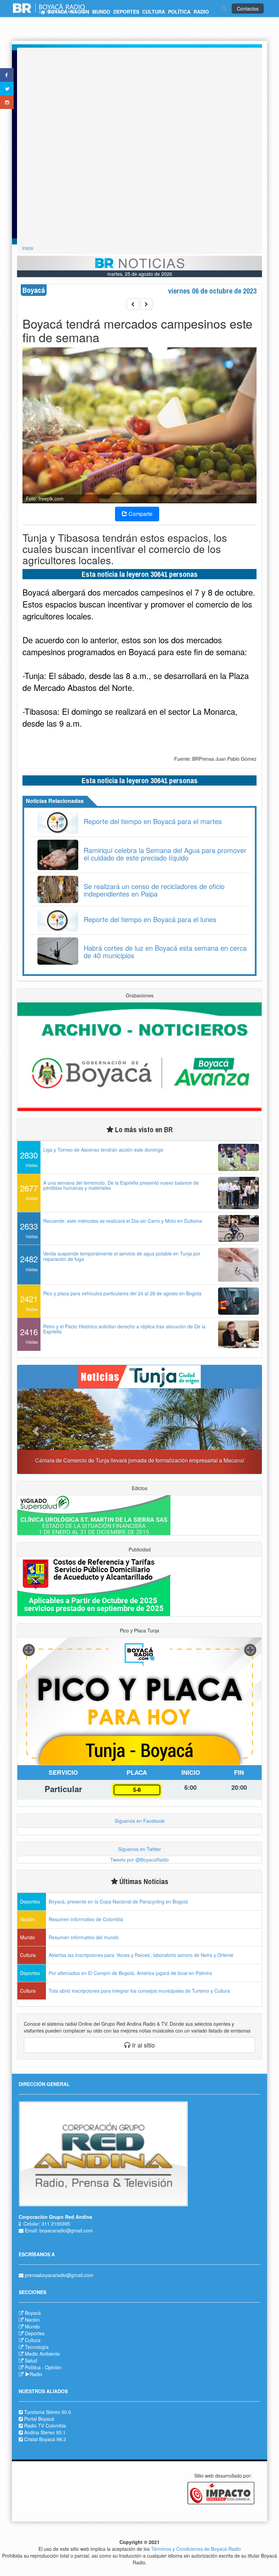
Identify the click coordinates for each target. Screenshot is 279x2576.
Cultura (33, 2340)
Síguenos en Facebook (140, 1821)
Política (33, 2367)
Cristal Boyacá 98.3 (45, 2439)
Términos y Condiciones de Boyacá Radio (196, 2549)
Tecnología (37, 2347)
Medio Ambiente (42, 2354)
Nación (32, 2320)
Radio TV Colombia (45, 2425)
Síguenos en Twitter (139, 1849)
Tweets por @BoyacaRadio (139, 1860)
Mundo (32, 2326)
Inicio (28, 248)
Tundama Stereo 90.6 (48, 2412)
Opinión (53, 2367)
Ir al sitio (143, 2045)
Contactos (248, 9)
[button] (36, 1431)
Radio (36, 2374)
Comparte (140, 514)
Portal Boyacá (39, 2419)
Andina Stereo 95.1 (45, 2432)
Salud (31, 2360)
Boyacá (33, 2313)
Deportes (35, 2333)
